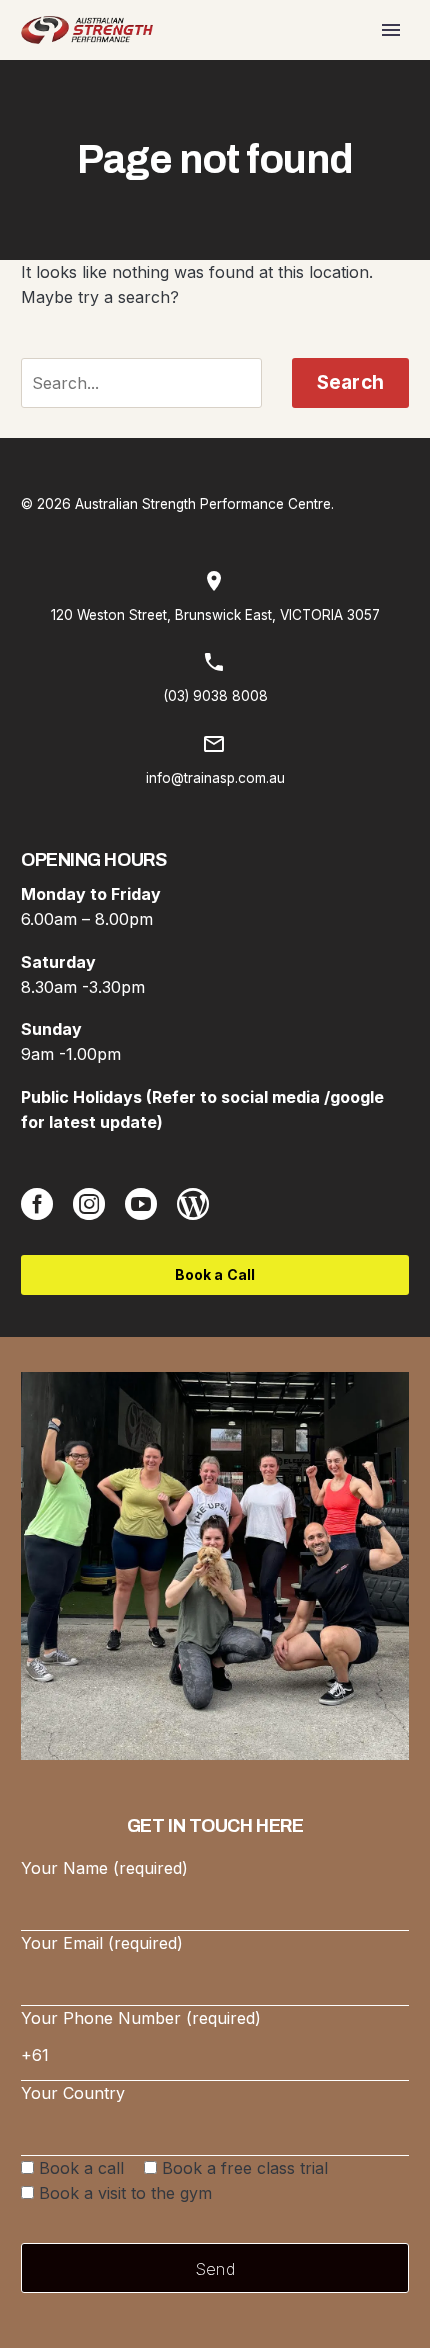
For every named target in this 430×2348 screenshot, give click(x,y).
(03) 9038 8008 (215, 696)
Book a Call (215, 1274)
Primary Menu (391, 30)
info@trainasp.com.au (215, 778)
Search (350, 382)
